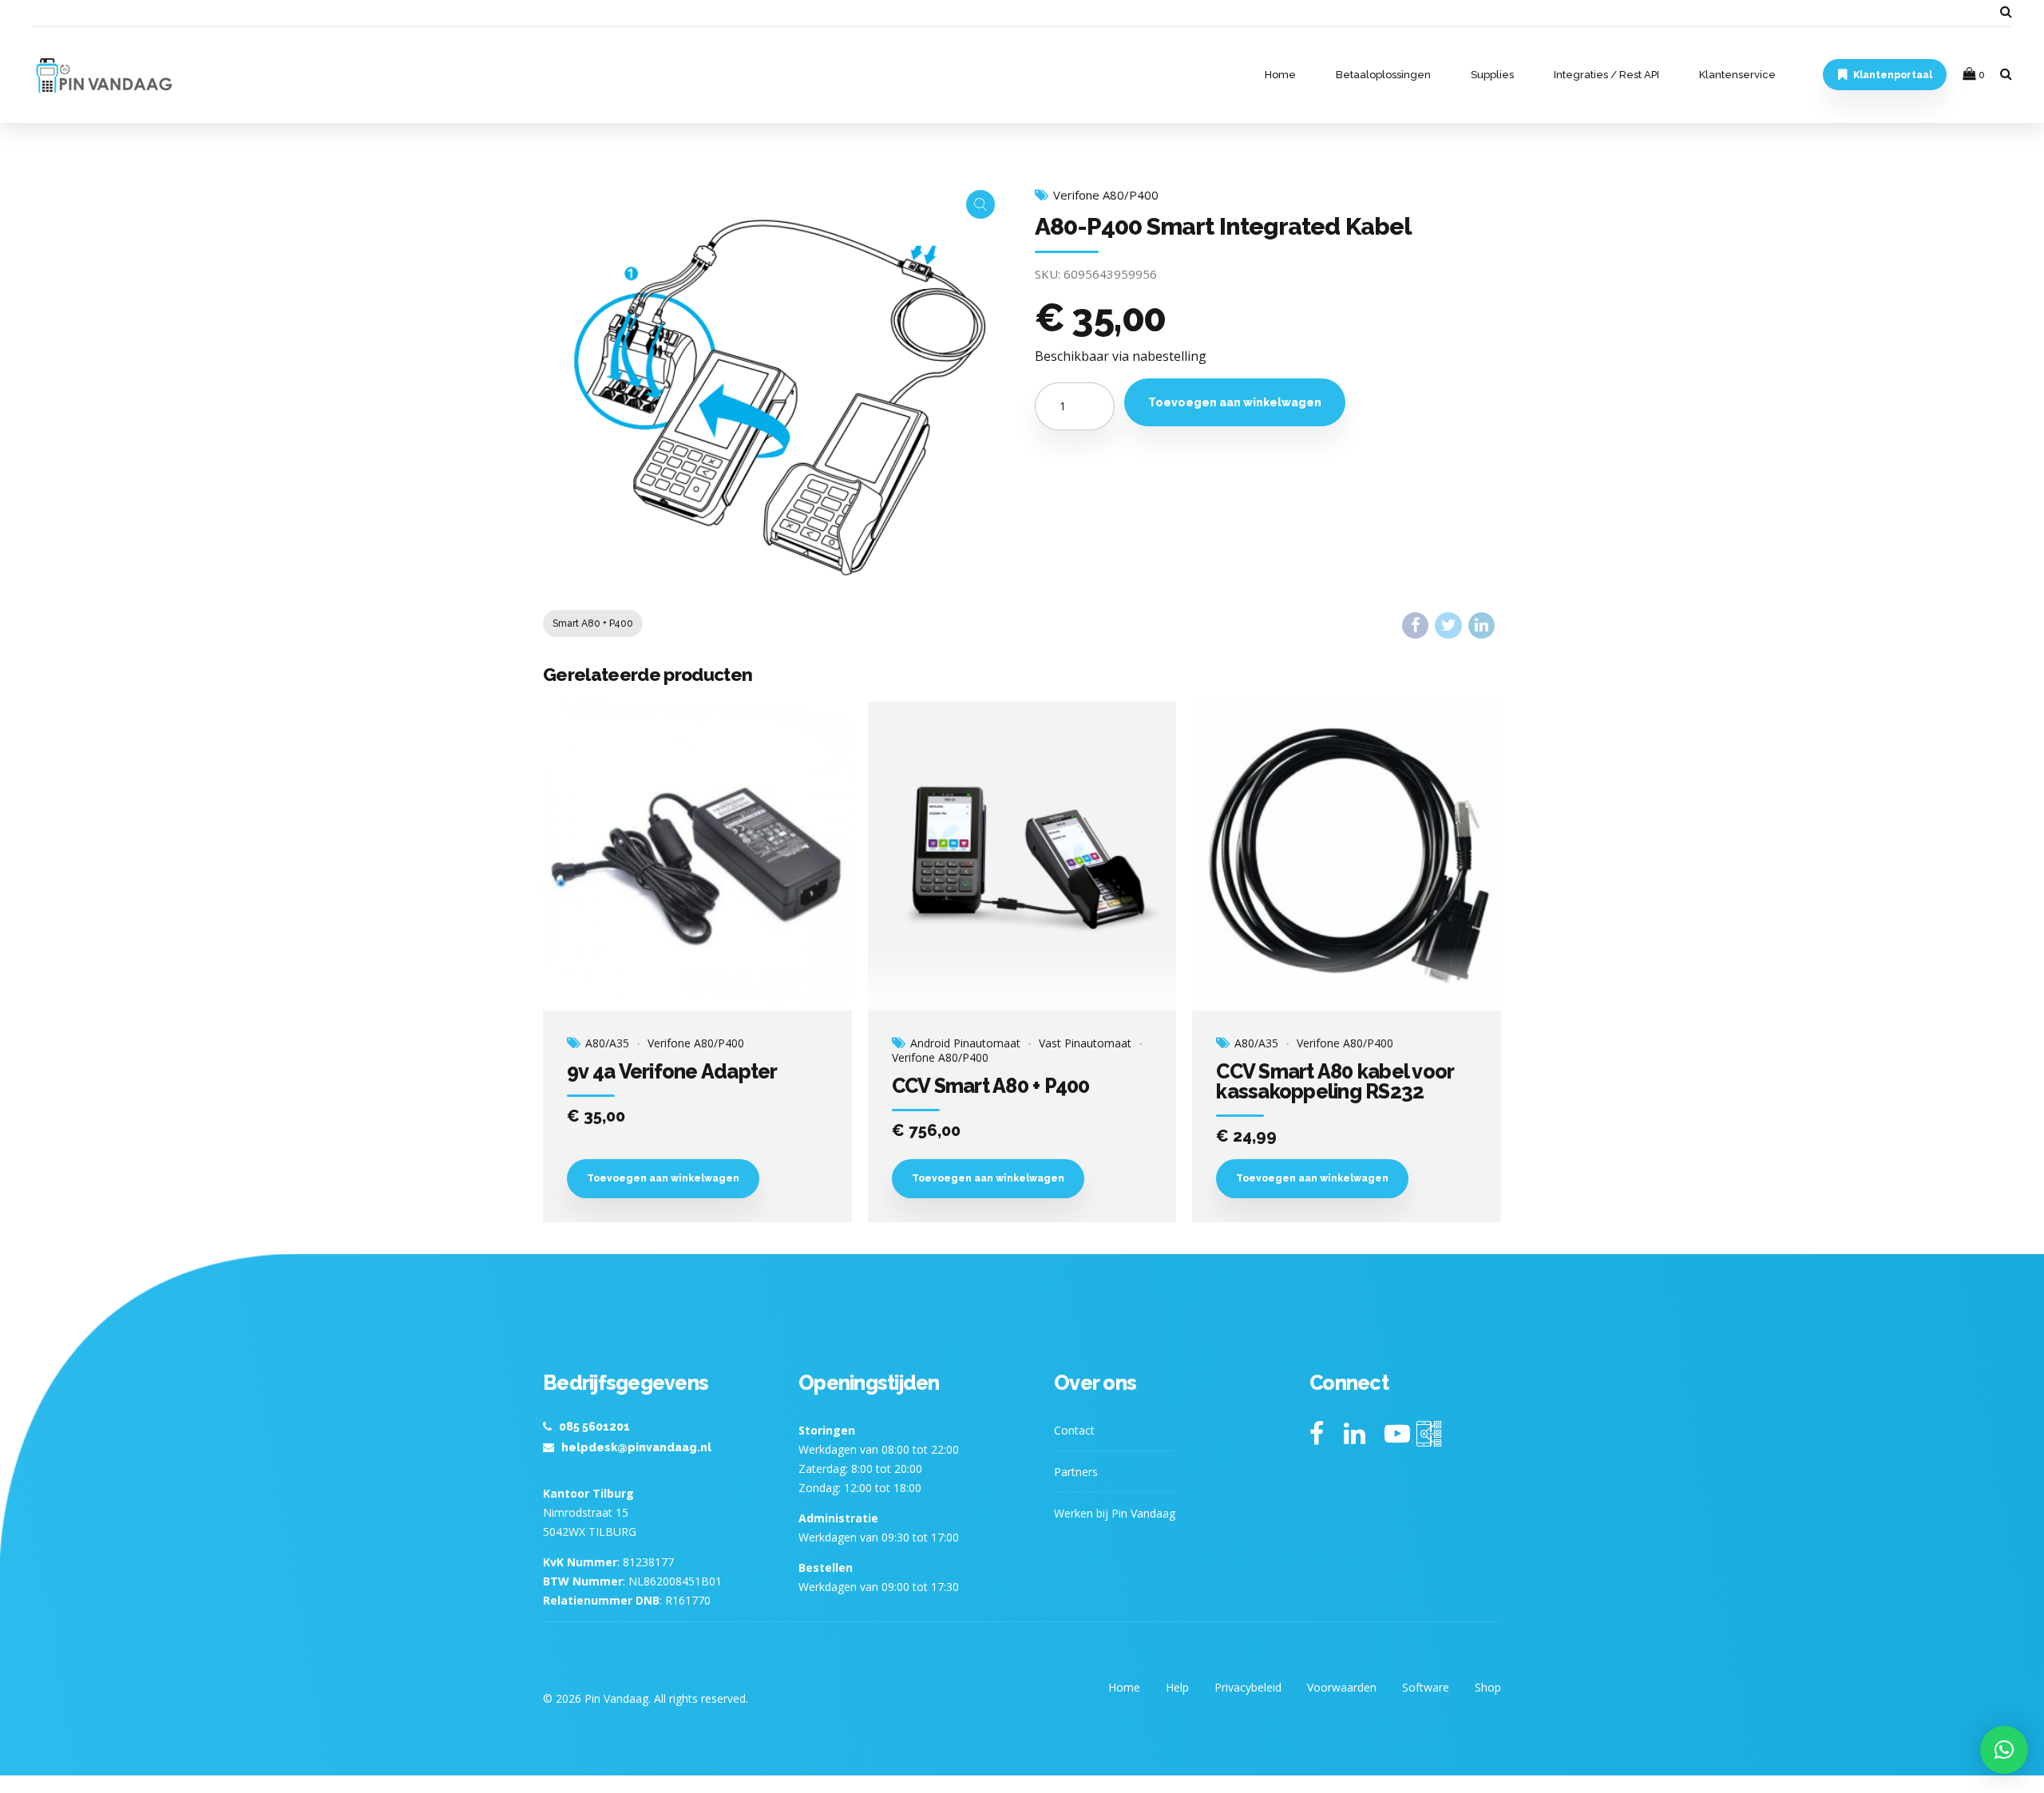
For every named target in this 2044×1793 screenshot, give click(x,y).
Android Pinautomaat (965, 1043)
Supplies (1492, 75)
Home (1280, 75)
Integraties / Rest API (1606, 75)
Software (1426, 1687)
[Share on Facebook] (1415, 625)
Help (1177, 1687)
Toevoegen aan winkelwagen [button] (663, 1178)
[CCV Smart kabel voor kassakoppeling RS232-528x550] (1347, 857)
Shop (1488, 1687)
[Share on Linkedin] (1482, 625)
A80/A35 (607, 1043)
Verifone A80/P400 (1106, 195)
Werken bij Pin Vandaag (1115, 1513)
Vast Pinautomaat (1085, 1043)
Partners (1076, 1472)
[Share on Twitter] (1448, 625)
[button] (2004, 1750)
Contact (1074, 1430)
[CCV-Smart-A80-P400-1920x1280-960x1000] (1022, 857)
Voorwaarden (1342, 1687)
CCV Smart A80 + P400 (991, 1086)
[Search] (2006, 11)
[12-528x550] (697, 857)
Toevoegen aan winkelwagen (1235, 402)
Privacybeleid (1248, 1687)
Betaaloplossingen (1383, 75)
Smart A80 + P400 (593, 623)
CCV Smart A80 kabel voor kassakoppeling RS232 (1335, 1081)
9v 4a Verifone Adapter (672, 1071)
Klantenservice (1737, 75)
